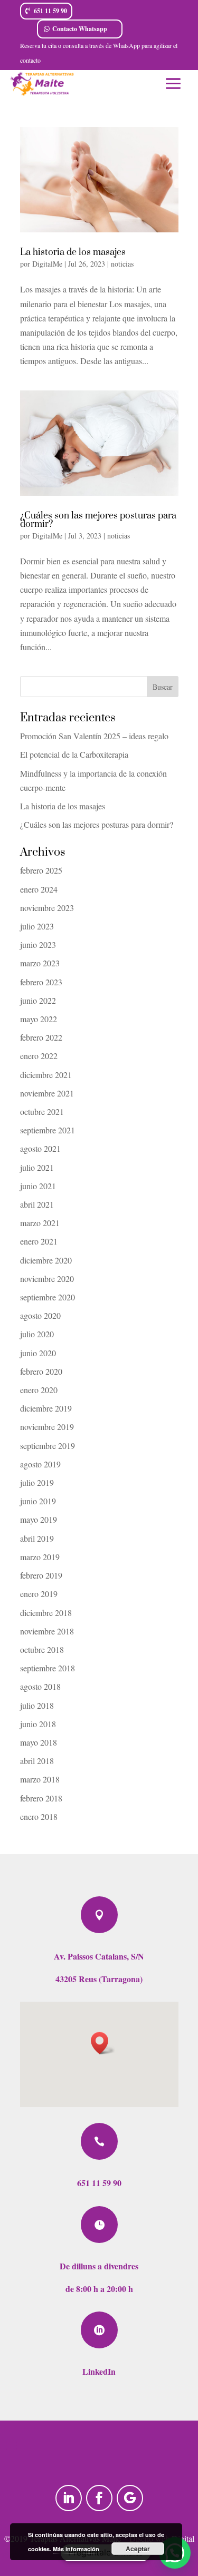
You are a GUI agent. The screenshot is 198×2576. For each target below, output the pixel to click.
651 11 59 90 (50, 11)
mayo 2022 (39, 1019)
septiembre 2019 (48, 1446)
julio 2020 (37, 1334)
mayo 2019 (39, 1519)
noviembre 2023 (47, 908)
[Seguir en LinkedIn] (69, 2498)
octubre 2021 (42, 1111)
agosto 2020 (40, 1315)
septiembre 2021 (48, 1130)
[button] (103, 2043)
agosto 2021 (40, 1148)
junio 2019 (38, 1501)
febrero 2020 (41, 1371)
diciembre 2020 (46, 1260)
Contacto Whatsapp (80, 29)
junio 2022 (38, 1000)
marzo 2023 (40, 963)
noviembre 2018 (47, 1631)
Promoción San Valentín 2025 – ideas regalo (94, 736)
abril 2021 (37, 1204)
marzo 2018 (40, 1779)
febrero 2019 (41, 1575)
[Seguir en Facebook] (99, 2498)
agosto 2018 (40, 1686)
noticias (122, 264)
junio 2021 (38, 1186)
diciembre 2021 (46, 1075)
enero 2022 (39, 1056)
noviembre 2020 (47, 1279)
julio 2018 (37, 1705)
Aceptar (138, 2549)
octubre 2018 (42, 1649)
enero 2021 (39, 1241)
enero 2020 (39, 1390)
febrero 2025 (41, 870)
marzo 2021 (40, 1223)
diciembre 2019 (46, 1408)
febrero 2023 (41, 982)
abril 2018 (37, 1761)
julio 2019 (37, 1482)
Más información (76, 2549)
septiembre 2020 (48, 1297)
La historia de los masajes (73, 252)
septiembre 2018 (48, 1668)
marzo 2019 (40, 1557)
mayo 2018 (39, 1742)
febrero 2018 (41, 1798)
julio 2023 (37, 926)
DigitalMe (47, 264)
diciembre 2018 (46, 1613)
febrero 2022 (41, 1037)
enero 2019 (39, 1594)
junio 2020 (38, 1353)
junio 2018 (38, 1724)
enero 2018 (39, 1816)
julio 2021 (37, 1167)
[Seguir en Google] (130, 2498)
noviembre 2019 (47, 1427)
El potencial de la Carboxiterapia (74, 754)
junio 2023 (38, 944)
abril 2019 (37, 1538)
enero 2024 (39, 889)
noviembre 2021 (47, 1093)
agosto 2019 (40, 1464)
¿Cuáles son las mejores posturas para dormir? (98, 520)
